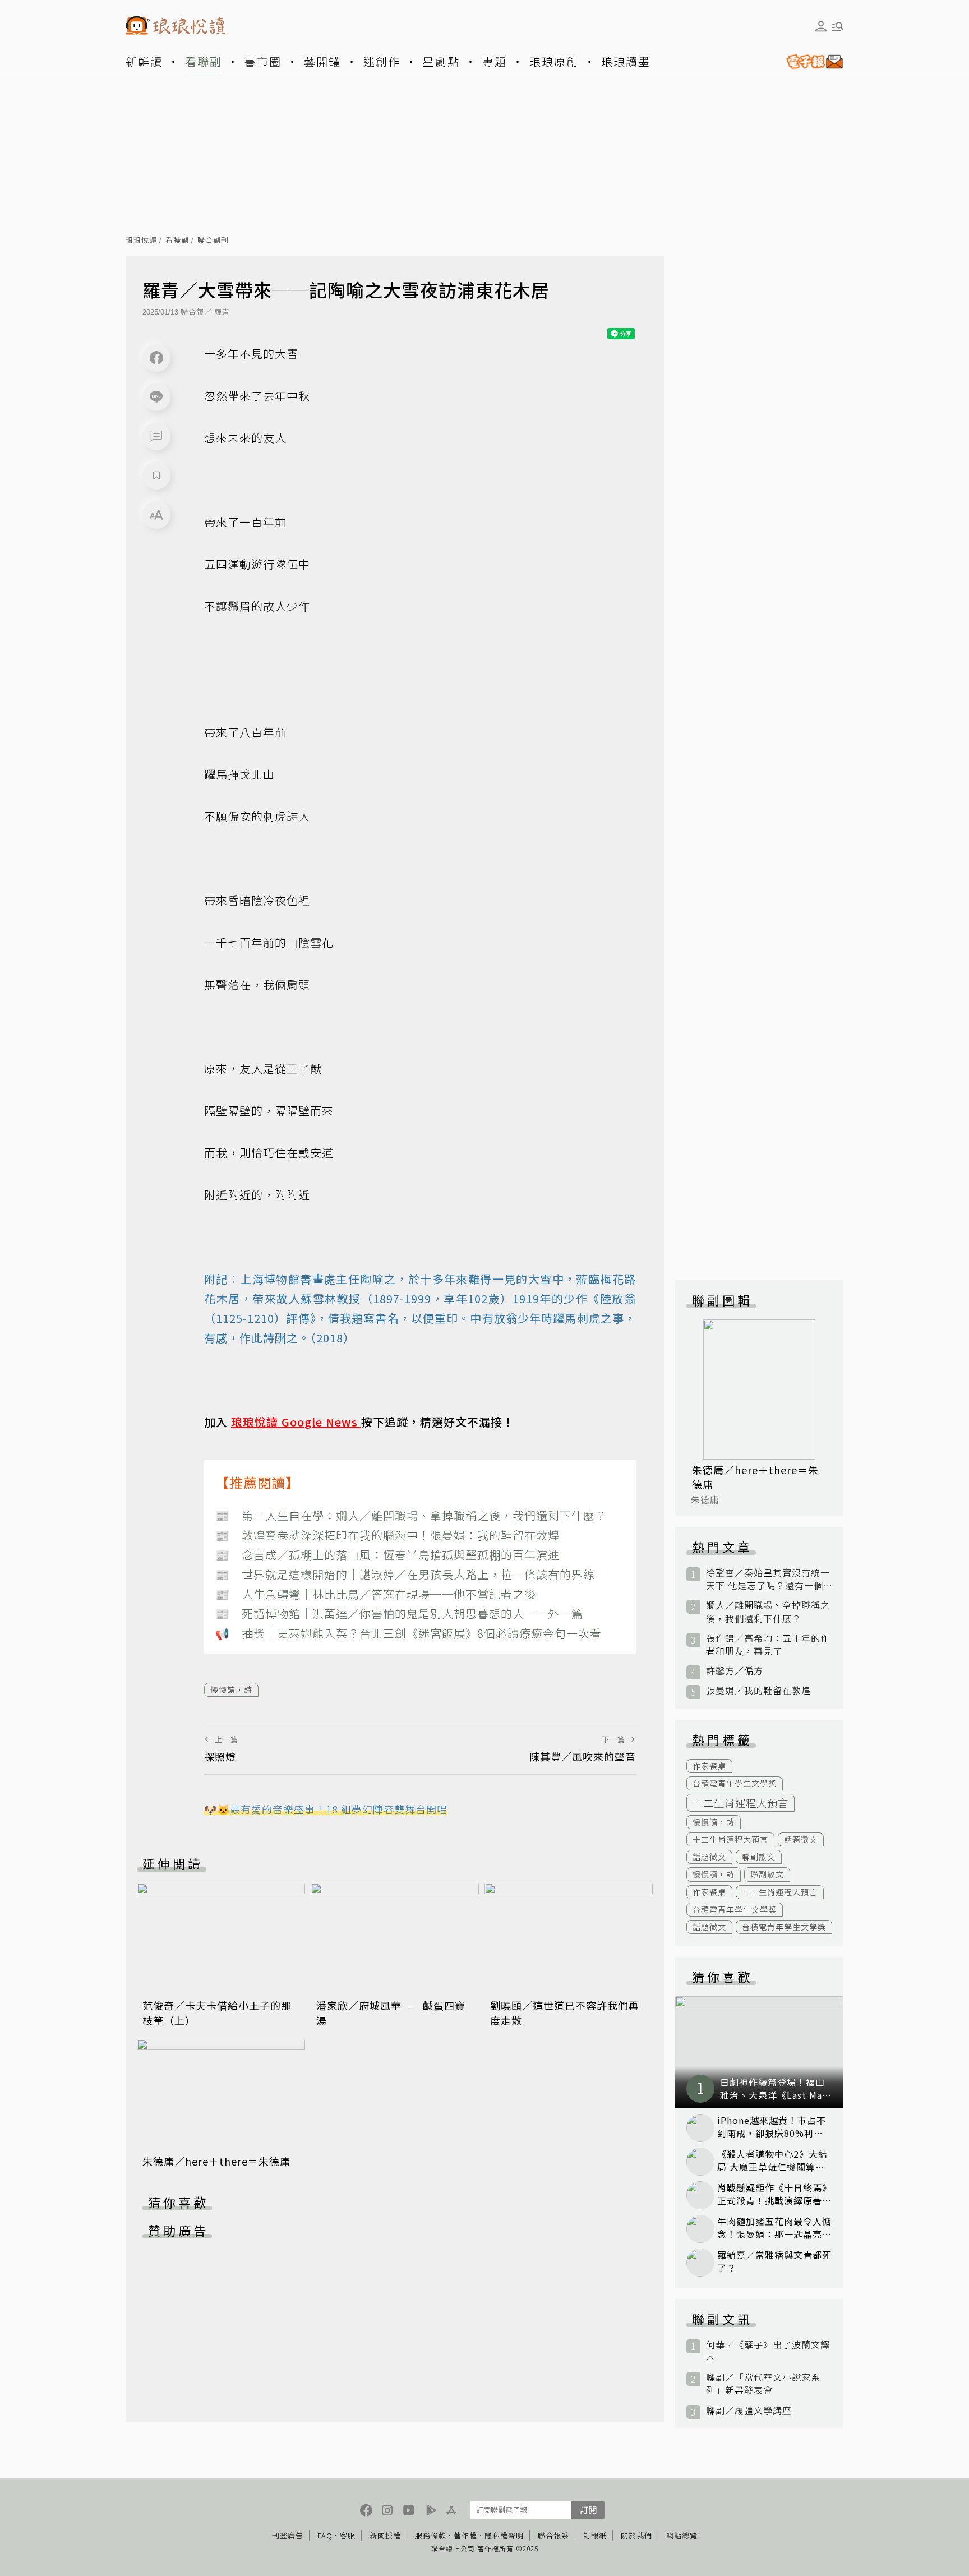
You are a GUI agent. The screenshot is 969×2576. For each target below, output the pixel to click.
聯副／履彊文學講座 (749, 2410)
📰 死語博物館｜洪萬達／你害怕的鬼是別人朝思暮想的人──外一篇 (399, 1614)
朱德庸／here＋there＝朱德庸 (216, 2161)
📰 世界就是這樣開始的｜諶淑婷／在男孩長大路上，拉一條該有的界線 (405, 1574)
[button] (156, 436)
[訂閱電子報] (810, 62)
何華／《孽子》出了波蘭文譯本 (768, 2351)
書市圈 (263, 61)
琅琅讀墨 (626, 61)
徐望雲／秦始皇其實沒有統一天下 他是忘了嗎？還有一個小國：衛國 (768, 1579)
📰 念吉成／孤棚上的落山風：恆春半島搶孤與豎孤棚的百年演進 (387, 1555)
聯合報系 (553, 2535)
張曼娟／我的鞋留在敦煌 (758, 1690)
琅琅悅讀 (141, 240)
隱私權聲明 (504, 2535)
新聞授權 (385, 2535)
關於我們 (636, 2535)
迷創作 (382, 61)
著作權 (465, 2535)
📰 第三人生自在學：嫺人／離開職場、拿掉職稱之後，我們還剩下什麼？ (411, 1515)
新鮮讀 (144, 61)
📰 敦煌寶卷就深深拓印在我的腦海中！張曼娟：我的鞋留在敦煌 (387, 1535)
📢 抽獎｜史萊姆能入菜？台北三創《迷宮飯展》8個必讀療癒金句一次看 (409, 1633)
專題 (495, 61)
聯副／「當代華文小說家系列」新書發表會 (763, 2384)
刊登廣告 (288, 2535)
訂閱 (588, 2510)
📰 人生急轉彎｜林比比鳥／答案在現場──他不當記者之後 (376, 1594)
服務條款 (431, 2535)
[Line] (156, 397)
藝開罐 (322, 61)
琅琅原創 (554, 61)
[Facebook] (156, 358)
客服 (348, 2535)
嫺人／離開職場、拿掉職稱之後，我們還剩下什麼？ (768, 1612)
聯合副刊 (213, 240)
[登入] (821, 26)
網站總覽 (682, 2535)
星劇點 (441, 61)
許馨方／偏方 (735, 1671)
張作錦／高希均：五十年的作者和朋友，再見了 (768, 1645)
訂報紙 (595, 2535)
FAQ (325, 2535)
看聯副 (204, 61)
